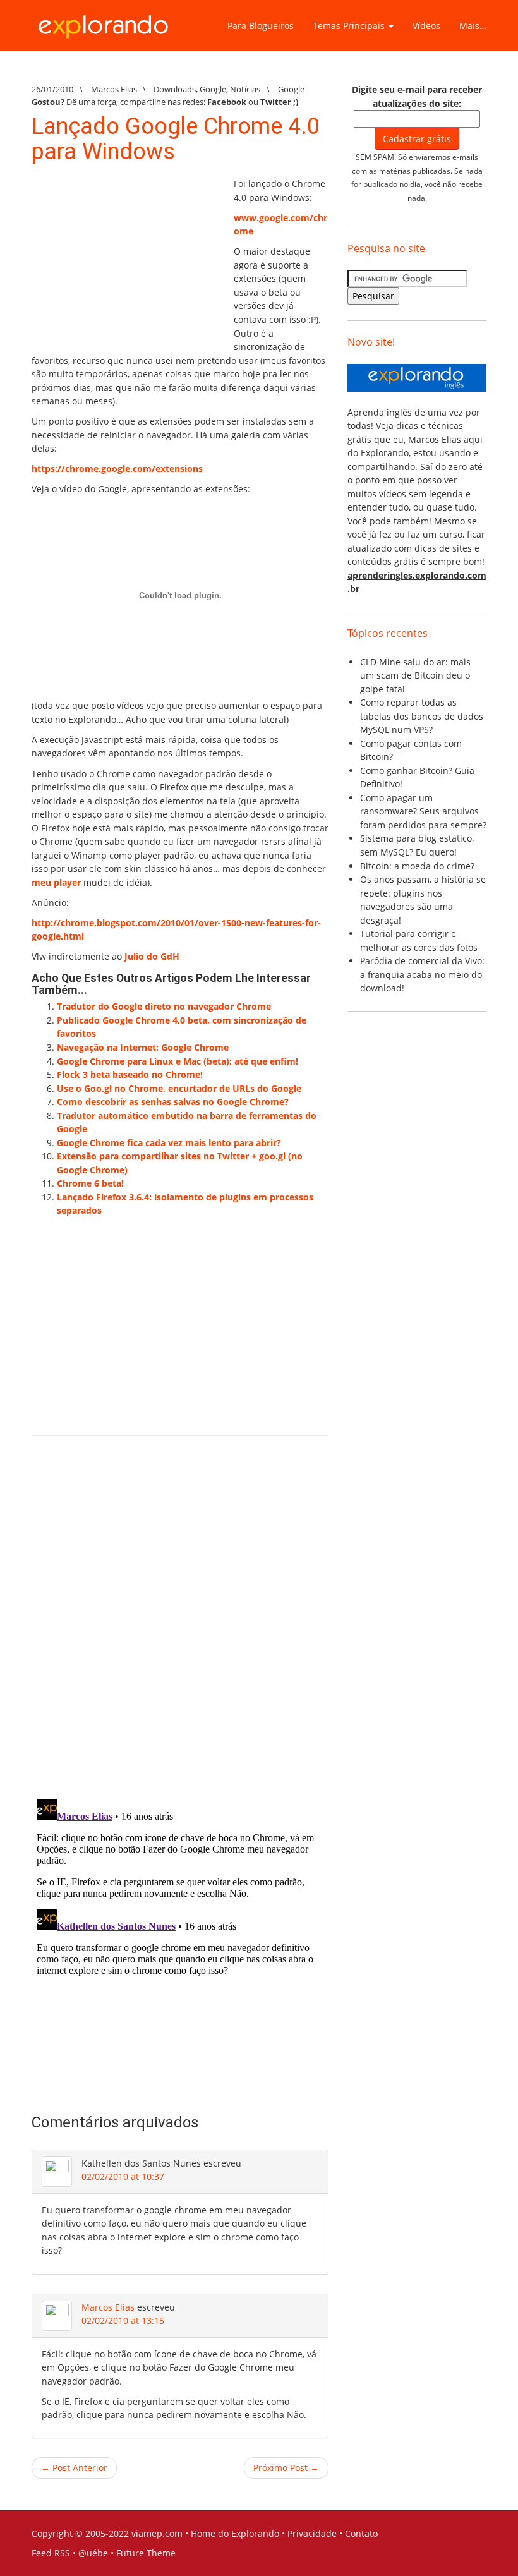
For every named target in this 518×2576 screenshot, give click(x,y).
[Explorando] (104, 21)
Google (213, 89)
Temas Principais (350, 26)
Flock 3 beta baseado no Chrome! (130, 1074)
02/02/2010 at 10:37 (123, 2176)
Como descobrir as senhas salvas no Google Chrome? (173, 1102)
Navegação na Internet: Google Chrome (143, 1047)
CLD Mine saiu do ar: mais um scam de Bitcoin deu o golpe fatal (415, 675)
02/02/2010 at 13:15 (123, 2320)
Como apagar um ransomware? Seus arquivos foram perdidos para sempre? (423, 811)
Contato (361, 2533)
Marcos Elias (108, 2307)
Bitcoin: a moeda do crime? (417, 866)
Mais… (473, 26)
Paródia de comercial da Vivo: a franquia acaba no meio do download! (422, 974)
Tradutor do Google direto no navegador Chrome (164, 1006)
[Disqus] (180, 1625)
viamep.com (157, 2533)
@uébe (93, 2553)
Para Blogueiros (261, 26)
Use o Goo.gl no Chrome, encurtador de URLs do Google (179, 1088)
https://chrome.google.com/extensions (117, 469)
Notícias (245, 89)
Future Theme (146, 2553)
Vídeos (426, 26)
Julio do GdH (152, 956)
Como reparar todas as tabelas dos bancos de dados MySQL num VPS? (422, 716)
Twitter (276, 102)
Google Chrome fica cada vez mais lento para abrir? (169, 1143)
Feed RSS (51, 2553)
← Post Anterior (74, 2468)
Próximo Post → (286, 2468)
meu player (56, 882)
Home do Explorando (235, 2533)
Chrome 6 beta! (90, 1183)
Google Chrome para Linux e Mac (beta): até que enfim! (178, 1061)
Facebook (227, 102)
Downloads (175, 89)
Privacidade (312, 2533)
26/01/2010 (52, 89)
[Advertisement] (126, 256)
